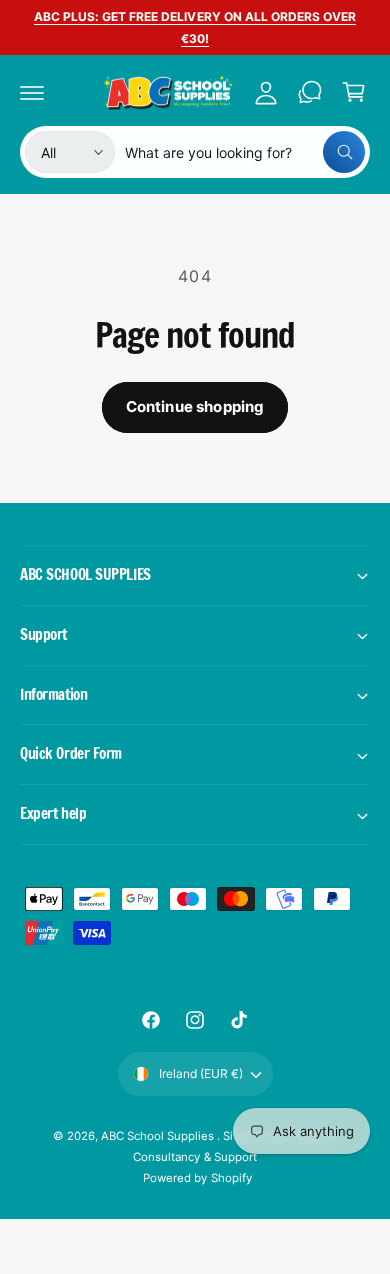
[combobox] (245, 152)
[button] (32, 92)
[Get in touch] (310, 92)
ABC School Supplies (159, 1136)
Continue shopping (195, 406)
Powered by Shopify (197, 1178)
